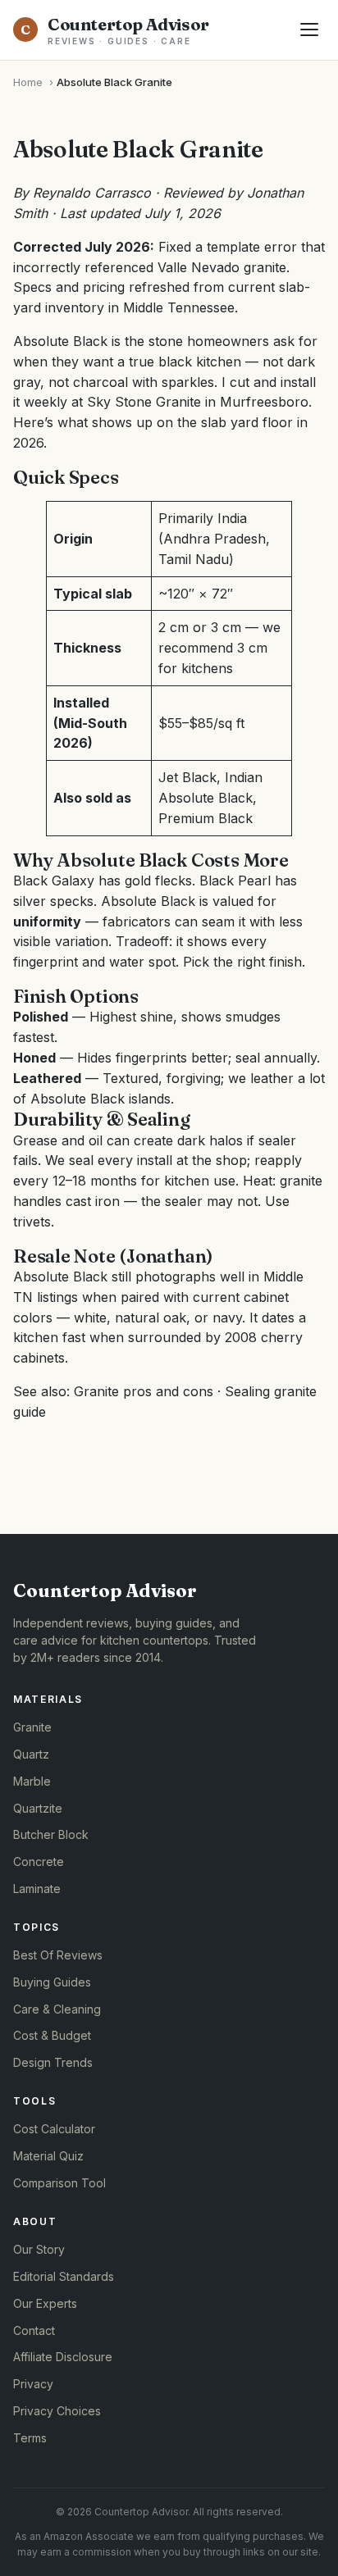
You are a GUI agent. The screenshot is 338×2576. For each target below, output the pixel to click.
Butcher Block (51, 1834)
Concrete (39, 1861)
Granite (32, 1727)
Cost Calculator (54, 2129)
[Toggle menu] (309, 30)
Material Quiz (48, 2156)
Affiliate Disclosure (63, 2357)
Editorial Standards (64, 2276)
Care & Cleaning (57, 2009)
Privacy (33, 2384)
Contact (34, 2330)
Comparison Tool (59, 2183)
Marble (32, 1781)
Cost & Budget (52, 2035)
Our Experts (45, 2303)
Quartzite (38, 1808)
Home (28, 82)
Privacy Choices (57, 2411)
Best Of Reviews (58, 1955)
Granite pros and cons (144, 1391)
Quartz (31, 1754)
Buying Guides (52, 1982)
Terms (30, 2438)
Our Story (39, 2249)
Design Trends (53, 2062)
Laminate (37, 1889)
